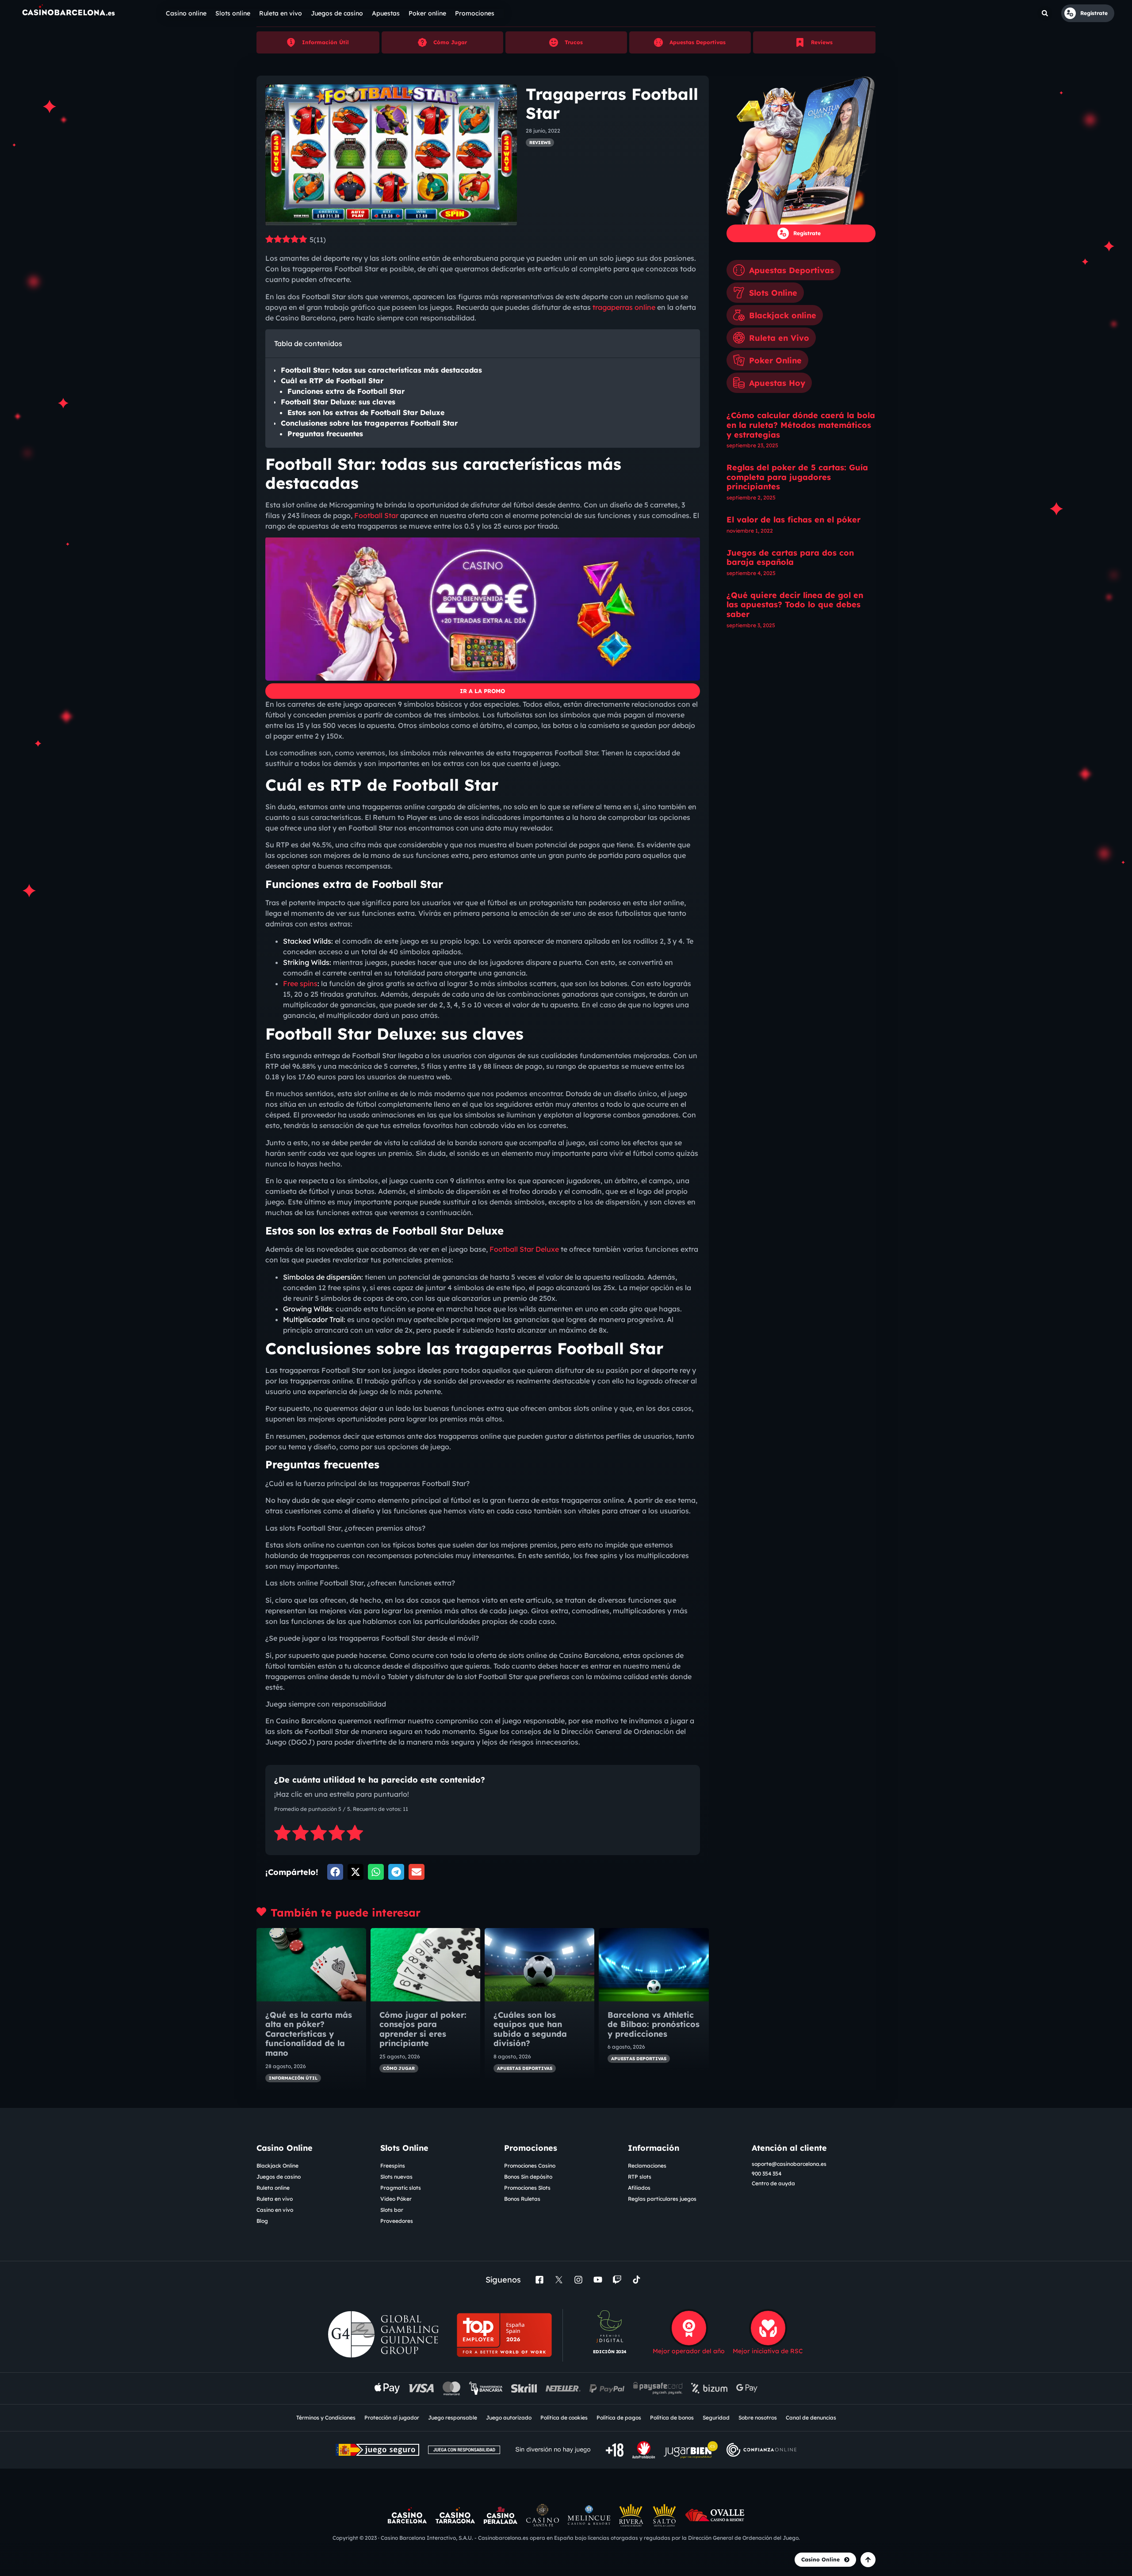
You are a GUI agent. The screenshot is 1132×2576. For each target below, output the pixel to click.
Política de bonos (672, 2418)
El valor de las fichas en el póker (794, 520)
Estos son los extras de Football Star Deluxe (366, 412)
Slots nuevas (396, 2177)
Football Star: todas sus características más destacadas (381, 370)
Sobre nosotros (758, 2418)
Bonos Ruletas (522, 2199)
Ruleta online (273, 2188)
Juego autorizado (509, 2418)
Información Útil (325, 42)
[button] (1045, 13)
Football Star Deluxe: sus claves (338, 402)
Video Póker (396, 2199)
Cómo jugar (399, 2068)
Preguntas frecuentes (325, 434)
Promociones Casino (530, 2166)
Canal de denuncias (811, 2418)
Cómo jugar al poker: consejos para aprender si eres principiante (423, 2029)
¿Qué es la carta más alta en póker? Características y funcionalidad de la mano (309, 2034)
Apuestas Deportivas (698, 42)
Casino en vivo (275, 2210)
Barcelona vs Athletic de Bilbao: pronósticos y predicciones (654, 2024)
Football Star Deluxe (524, 1249)
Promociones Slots (527, 2188)
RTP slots (640, 2177)
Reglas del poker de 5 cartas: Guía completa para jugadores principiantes (797, 477)
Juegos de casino (279, 2177)
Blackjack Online (277, 2166)
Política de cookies (564, 2418)
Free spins (300, 983)
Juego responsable (453, 2418)
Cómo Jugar (450, 42)
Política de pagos (619, 2418)
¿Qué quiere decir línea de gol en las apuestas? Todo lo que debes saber (795, 605)
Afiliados (639, 2188)
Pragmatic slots (401, 2188)
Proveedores (397, 2221)
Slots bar (392, 2210)
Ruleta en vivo (275, 2199)
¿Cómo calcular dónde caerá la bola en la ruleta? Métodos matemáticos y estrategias (801, 425)
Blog (262, 2221)
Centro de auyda (773, 2183)
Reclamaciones (647, 2166)
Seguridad (716, 2418)
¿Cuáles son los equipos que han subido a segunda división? (530, 2029)
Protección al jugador (392, 2418)
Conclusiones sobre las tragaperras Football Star (369, 423)
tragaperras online (624, 307)
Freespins (393, 2166)
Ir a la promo (482, 691)
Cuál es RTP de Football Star (332, 381)
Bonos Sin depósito (528, 2177)
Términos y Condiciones (326, 2418)
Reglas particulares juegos (662, 2199)
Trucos (574, 42)
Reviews (822, 42)
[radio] (282, 1834)
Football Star (376, 515)
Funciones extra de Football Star (346, 391)
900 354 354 (767, 2174)
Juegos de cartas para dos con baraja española (790, 558)
